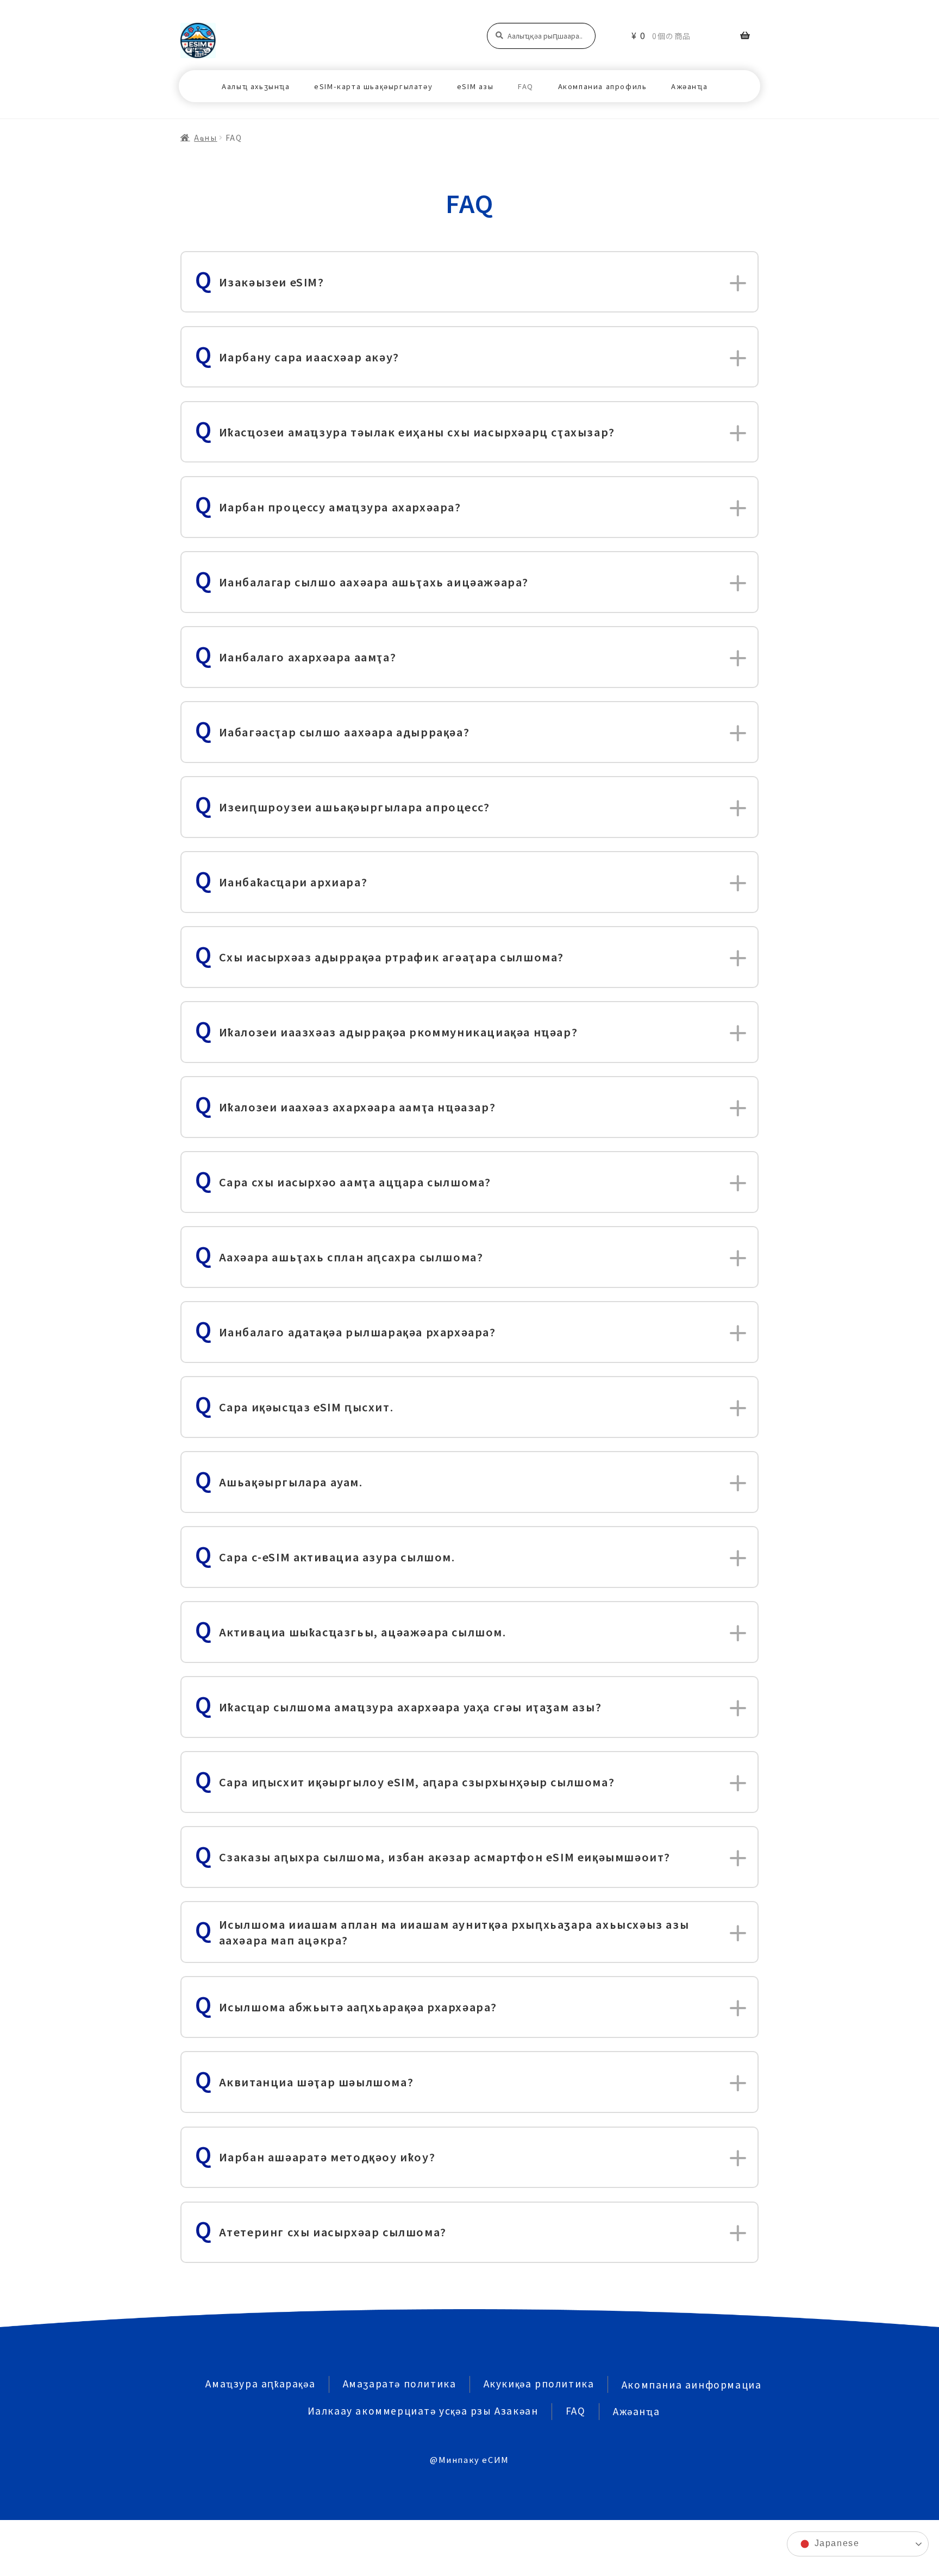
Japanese (835, 2543)
